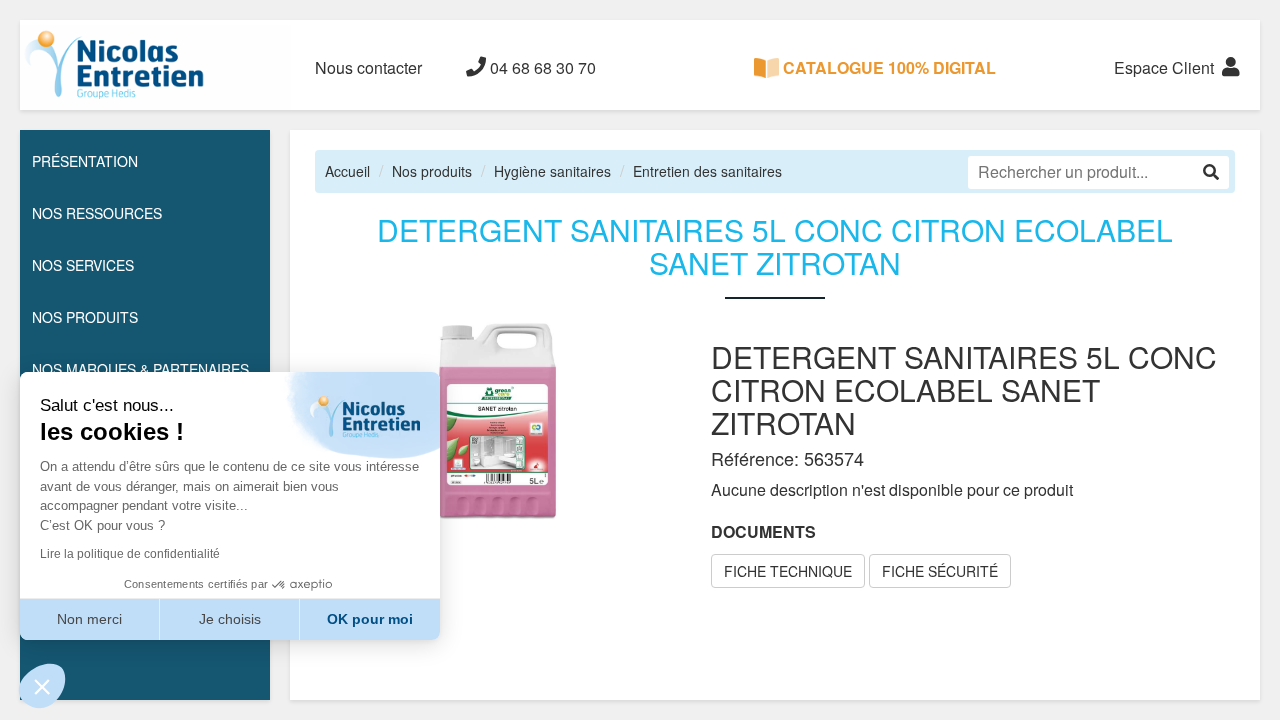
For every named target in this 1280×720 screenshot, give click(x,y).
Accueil (347, 171)
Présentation (85, 161)
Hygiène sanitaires (552, 171)
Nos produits (432, 171)
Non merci (89, 619)
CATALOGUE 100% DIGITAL (887, 67)
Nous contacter (368, 67)
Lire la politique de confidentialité (130, 554)
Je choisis (230, 619)
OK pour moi (370, 619)
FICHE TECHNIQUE (788, 571)
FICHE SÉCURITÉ (940, 571)
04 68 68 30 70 (541, 67)
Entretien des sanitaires (707, 171)
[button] (42, 686)
